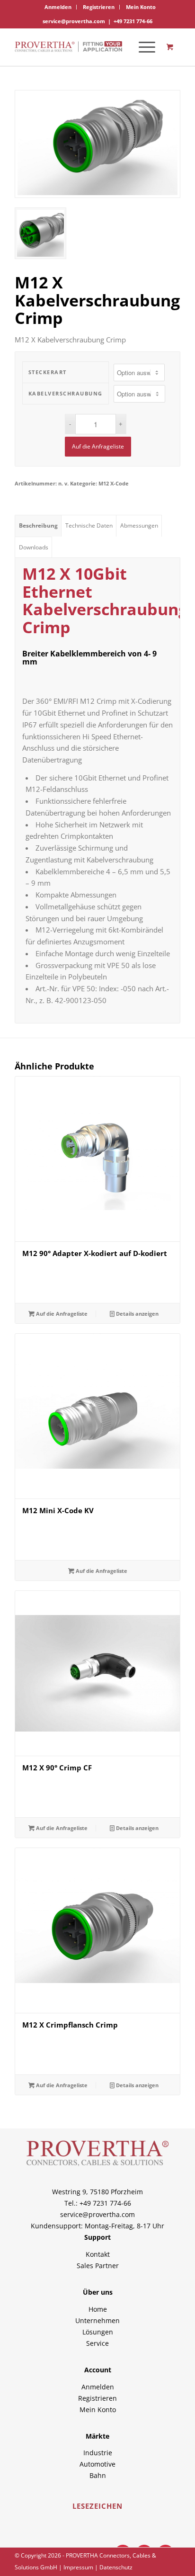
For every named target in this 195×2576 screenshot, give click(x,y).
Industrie (98, 2453)
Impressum (78, 2567)
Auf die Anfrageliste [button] (61, 1314)
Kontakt (98, 2254)
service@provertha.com (74, 21)
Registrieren (99, 7)
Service (97, 2343)
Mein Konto (141, 7)
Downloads (34, 547)
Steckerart (48, 372)
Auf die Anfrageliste (98, 446)
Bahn (98, 2475)
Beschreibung (38, 525)
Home (98, 2309)
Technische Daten (89, 525)
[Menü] (142, 47)
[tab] (38, 526)
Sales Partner (98, 2266)
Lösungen (98, 2332)
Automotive (97, 2464)
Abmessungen (139, 525)
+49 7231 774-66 (133, 21)
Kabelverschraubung (66, 393)
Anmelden (58, 7)
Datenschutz (116, 2567)
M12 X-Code (114, 483)
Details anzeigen (137, 1314)
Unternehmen (97, 2320)
